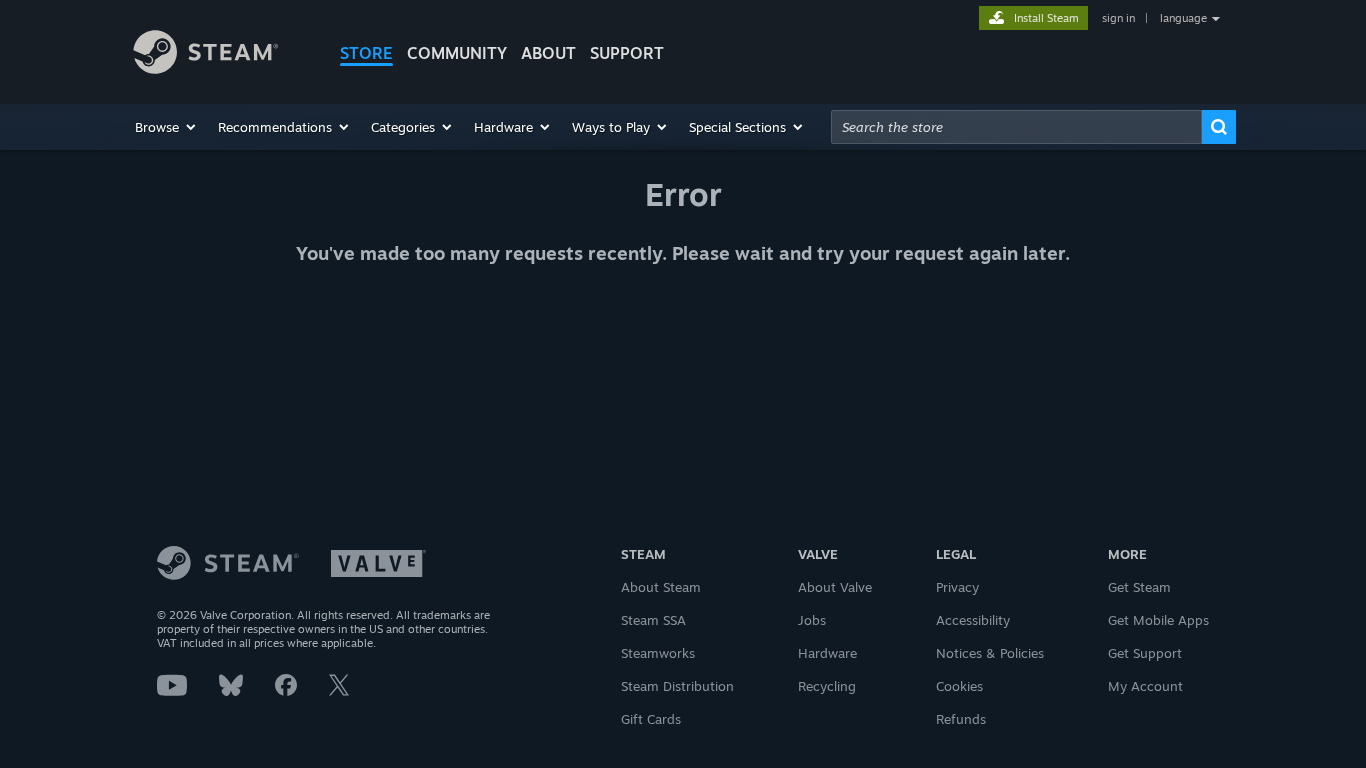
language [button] (1183, 18)
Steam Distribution (677, 686)
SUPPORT (627, 53)
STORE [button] (366, 53)
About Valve (835, 587)
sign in (1118, 18)
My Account (1145, 686)
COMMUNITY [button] (457, 53)
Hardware (827, 653)
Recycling (827, 686)
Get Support (1145, 653)
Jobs (812, 620)
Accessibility (973, 620)
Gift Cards (651, 719)
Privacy (957, 587)
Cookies (959, 686)
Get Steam (1139, 587)
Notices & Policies (990, 653)
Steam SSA (653, 620)
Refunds (961, 719)
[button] (166, 127)
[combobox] (1016, 127)
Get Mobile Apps (1158, 620)
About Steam (661, 587)
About (548, 53)
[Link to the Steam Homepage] (221, 55)
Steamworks (658, 653)
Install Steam (1046, 18)
